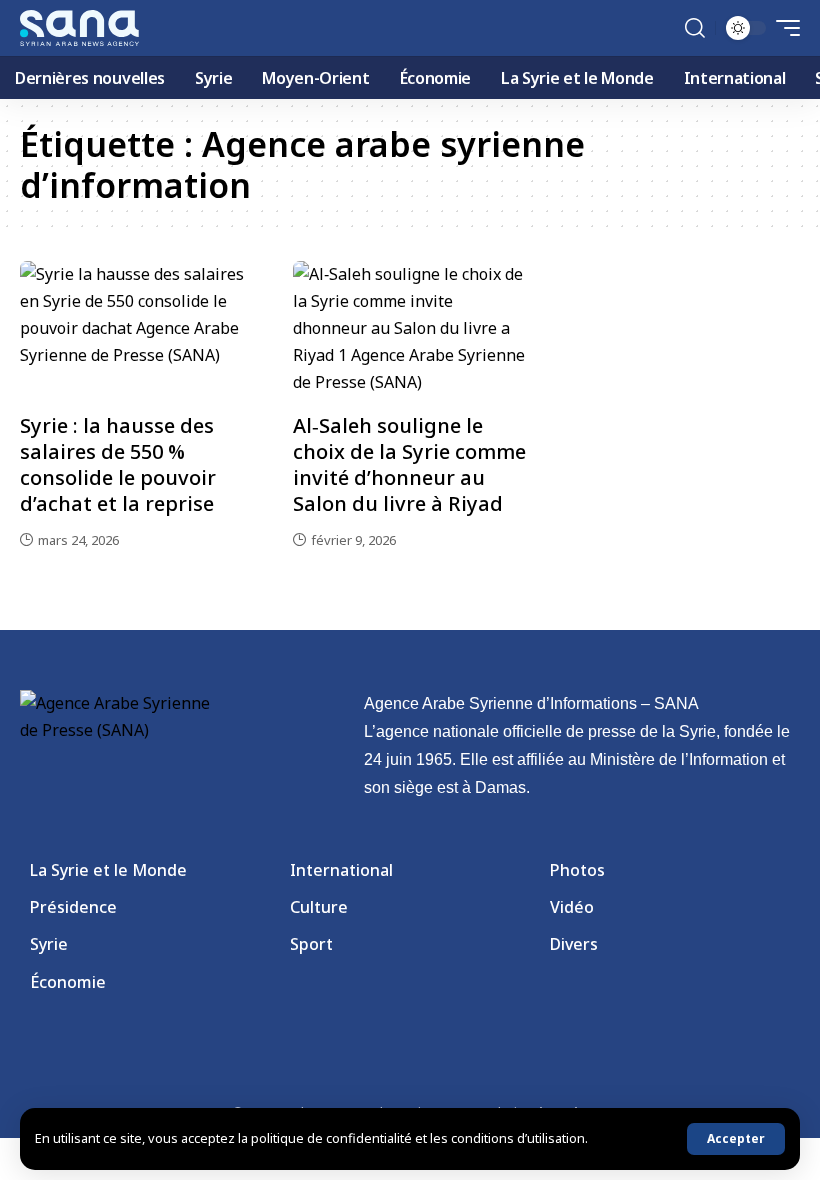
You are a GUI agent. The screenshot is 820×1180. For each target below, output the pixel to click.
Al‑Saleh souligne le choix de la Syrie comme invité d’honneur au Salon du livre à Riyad (409, 464)
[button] (736, 1139)
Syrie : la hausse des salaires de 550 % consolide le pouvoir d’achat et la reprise (118, 464)
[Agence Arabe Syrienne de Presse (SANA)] (79, 28)
